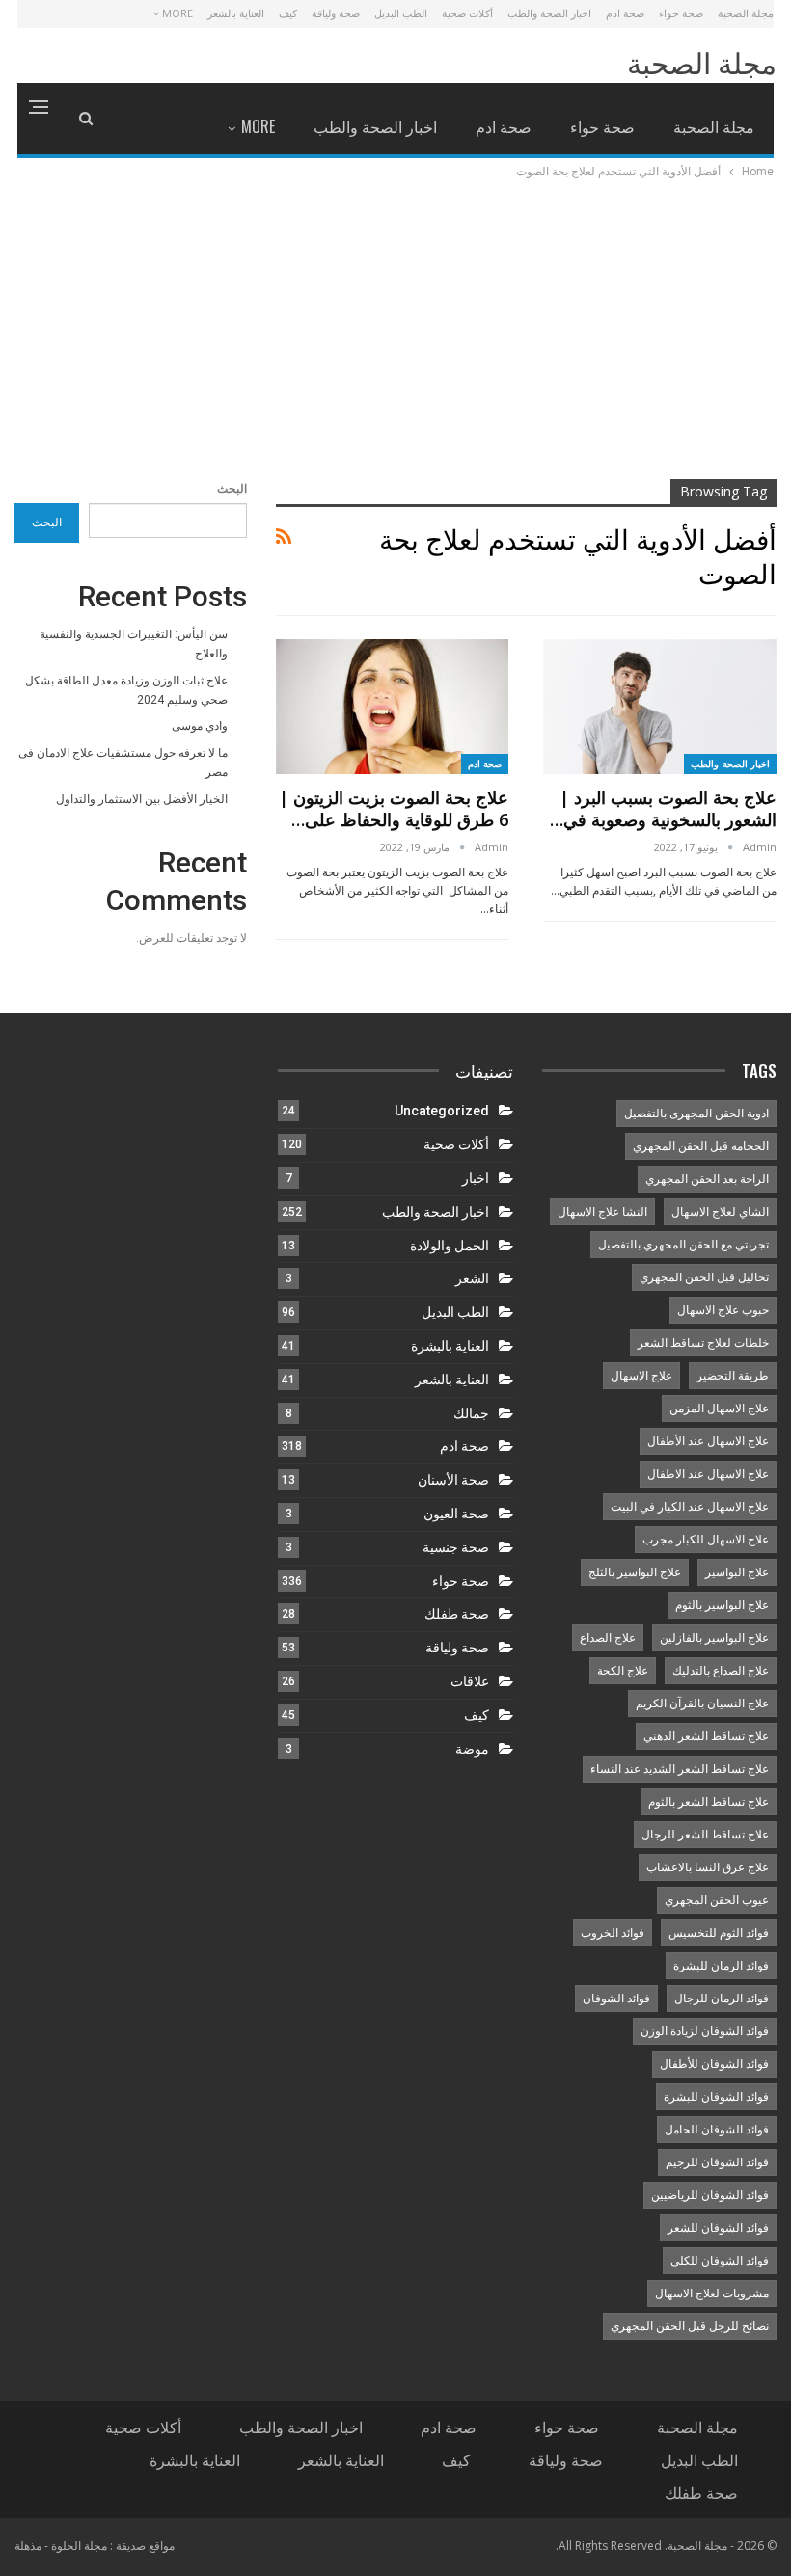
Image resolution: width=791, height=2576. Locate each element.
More (176, 13)
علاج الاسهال (641, 1376)
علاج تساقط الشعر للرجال (705, 1835)
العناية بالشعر (236, 13)
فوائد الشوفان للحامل (717, 2130)
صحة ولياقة (336, 13)
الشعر (472, 1278)
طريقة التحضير (733, 1376)
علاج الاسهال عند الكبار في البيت (690, 1507)
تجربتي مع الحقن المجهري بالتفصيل (683, 1245)
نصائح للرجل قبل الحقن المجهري (690, 2326)
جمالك (471, 1413)
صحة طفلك (457, 1614)
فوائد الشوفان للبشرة (716, 2097)
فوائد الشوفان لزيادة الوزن (705, 2031)
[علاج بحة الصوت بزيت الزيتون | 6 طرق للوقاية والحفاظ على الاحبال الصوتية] (393, 707)
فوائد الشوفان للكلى (720, 2261)
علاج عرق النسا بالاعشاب (708, 1867)
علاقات (470, 1681)
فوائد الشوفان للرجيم (717, 2162)
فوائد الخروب (613, 1933)
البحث (232, 489)
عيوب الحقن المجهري (717, 1900)
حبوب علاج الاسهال (723, 1310)
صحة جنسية (456, 1547)
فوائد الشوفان (616, 1999)
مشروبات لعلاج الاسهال (712, 2294)
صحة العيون (456, 1514)
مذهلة (28, 2546)
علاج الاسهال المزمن (719, 1409)
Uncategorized (442, 1111)
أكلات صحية (467, 13)
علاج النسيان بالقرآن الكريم (702, 1704)
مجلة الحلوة (79, 2546)
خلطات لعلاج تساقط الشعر (703, 1343)
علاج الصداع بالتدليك (721, 1671)
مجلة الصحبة (746, 13)
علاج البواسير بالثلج (635, 1572)
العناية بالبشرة (450, 1346)
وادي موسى (200, 726)
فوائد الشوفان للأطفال (714, 2064)
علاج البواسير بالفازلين (714, 1638)
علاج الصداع (608, 1638)
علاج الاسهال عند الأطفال (708, 1441)
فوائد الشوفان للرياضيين (710, 2195)
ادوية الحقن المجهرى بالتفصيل (696, 1114)
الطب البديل (401, 13)
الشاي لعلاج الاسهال (720, 1212)
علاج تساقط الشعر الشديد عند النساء (680, 1769)
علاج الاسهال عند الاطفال (708, 1474)
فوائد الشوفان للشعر (718, 2228)
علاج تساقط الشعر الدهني (706, 1736)
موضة (472, 1749)
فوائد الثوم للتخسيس (719, 1933)
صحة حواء (681, 13)
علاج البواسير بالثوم (722, 1605)
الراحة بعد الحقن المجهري (707, 1179)
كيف (288, 13)
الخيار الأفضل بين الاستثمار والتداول (142, 799)
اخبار (476, 1178)
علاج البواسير (737, 1572)
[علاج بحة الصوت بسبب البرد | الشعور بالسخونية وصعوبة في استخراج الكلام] (660, 707)
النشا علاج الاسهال (602, 1212)
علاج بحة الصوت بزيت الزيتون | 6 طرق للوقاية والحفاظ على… (394, 808)
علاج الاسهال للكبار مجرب (706, 1540)
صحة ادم (625, 13)
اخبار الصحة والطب (549, 13)
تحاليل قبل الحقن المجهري (704, 1277)
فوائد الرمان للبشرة (721, 1966)
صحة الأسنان (453, 1480)
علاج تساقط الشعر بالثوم (709, 1802)
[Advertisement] (395, 327)
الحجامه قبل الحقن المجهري (701, 1146)
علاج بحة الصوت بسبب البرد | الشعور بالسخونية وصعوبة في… (663, 808)
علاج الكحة (623, 1671)
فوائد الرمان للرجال (722, 1999)
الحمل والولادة (450, 1246)
